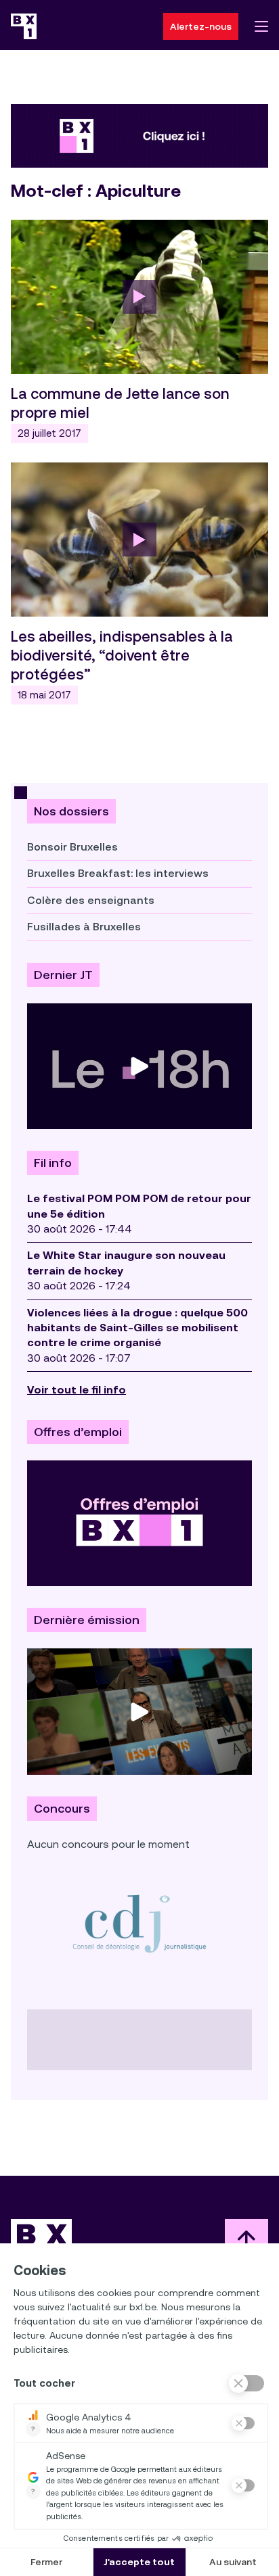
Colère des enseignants (91, 900)
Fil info (53, 1163)
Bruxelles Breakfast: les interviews (118, 873)
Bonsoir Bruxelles (72, 847)
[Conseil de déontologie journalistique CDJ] (139, 1923)
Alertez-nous (201, 26)
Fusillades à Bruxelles (84, 927)
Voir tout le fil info (77, 1390)
